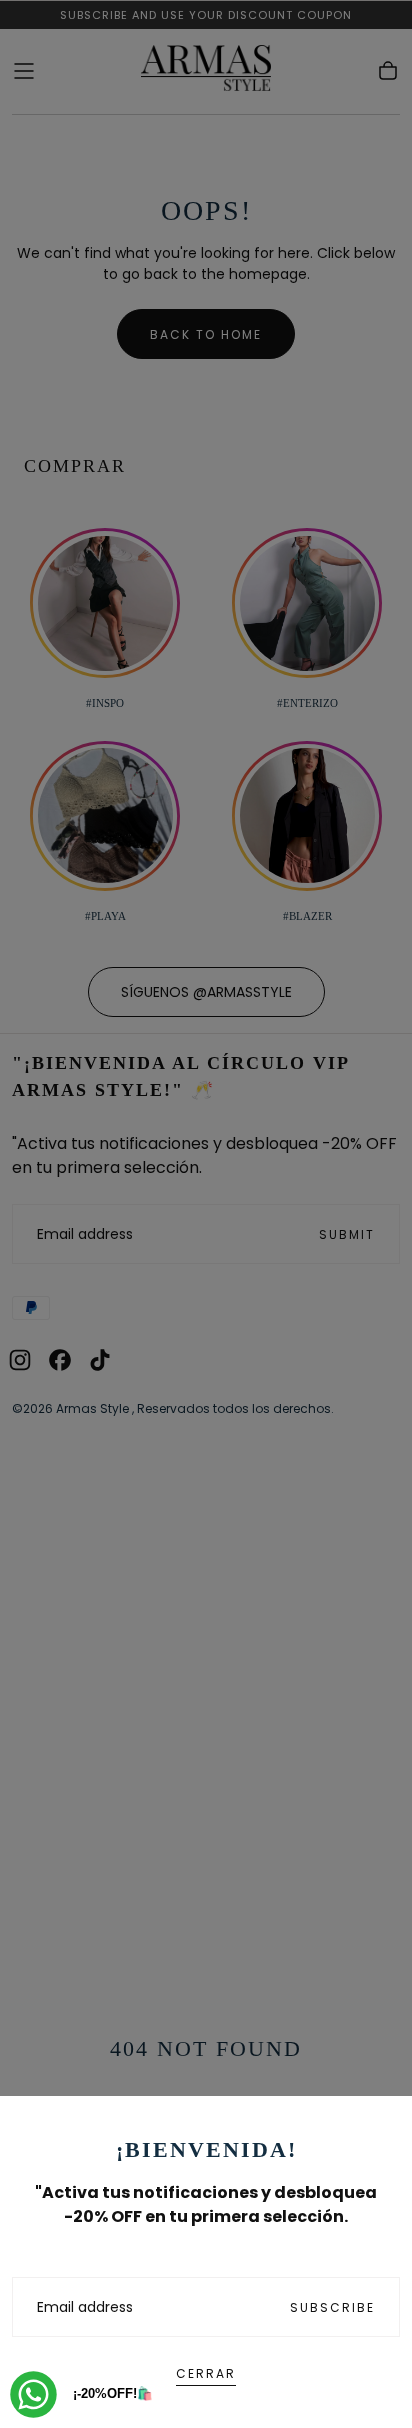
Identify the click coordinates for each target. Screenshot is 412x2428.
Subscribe (332, 2307)
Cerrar (206, 2373)
